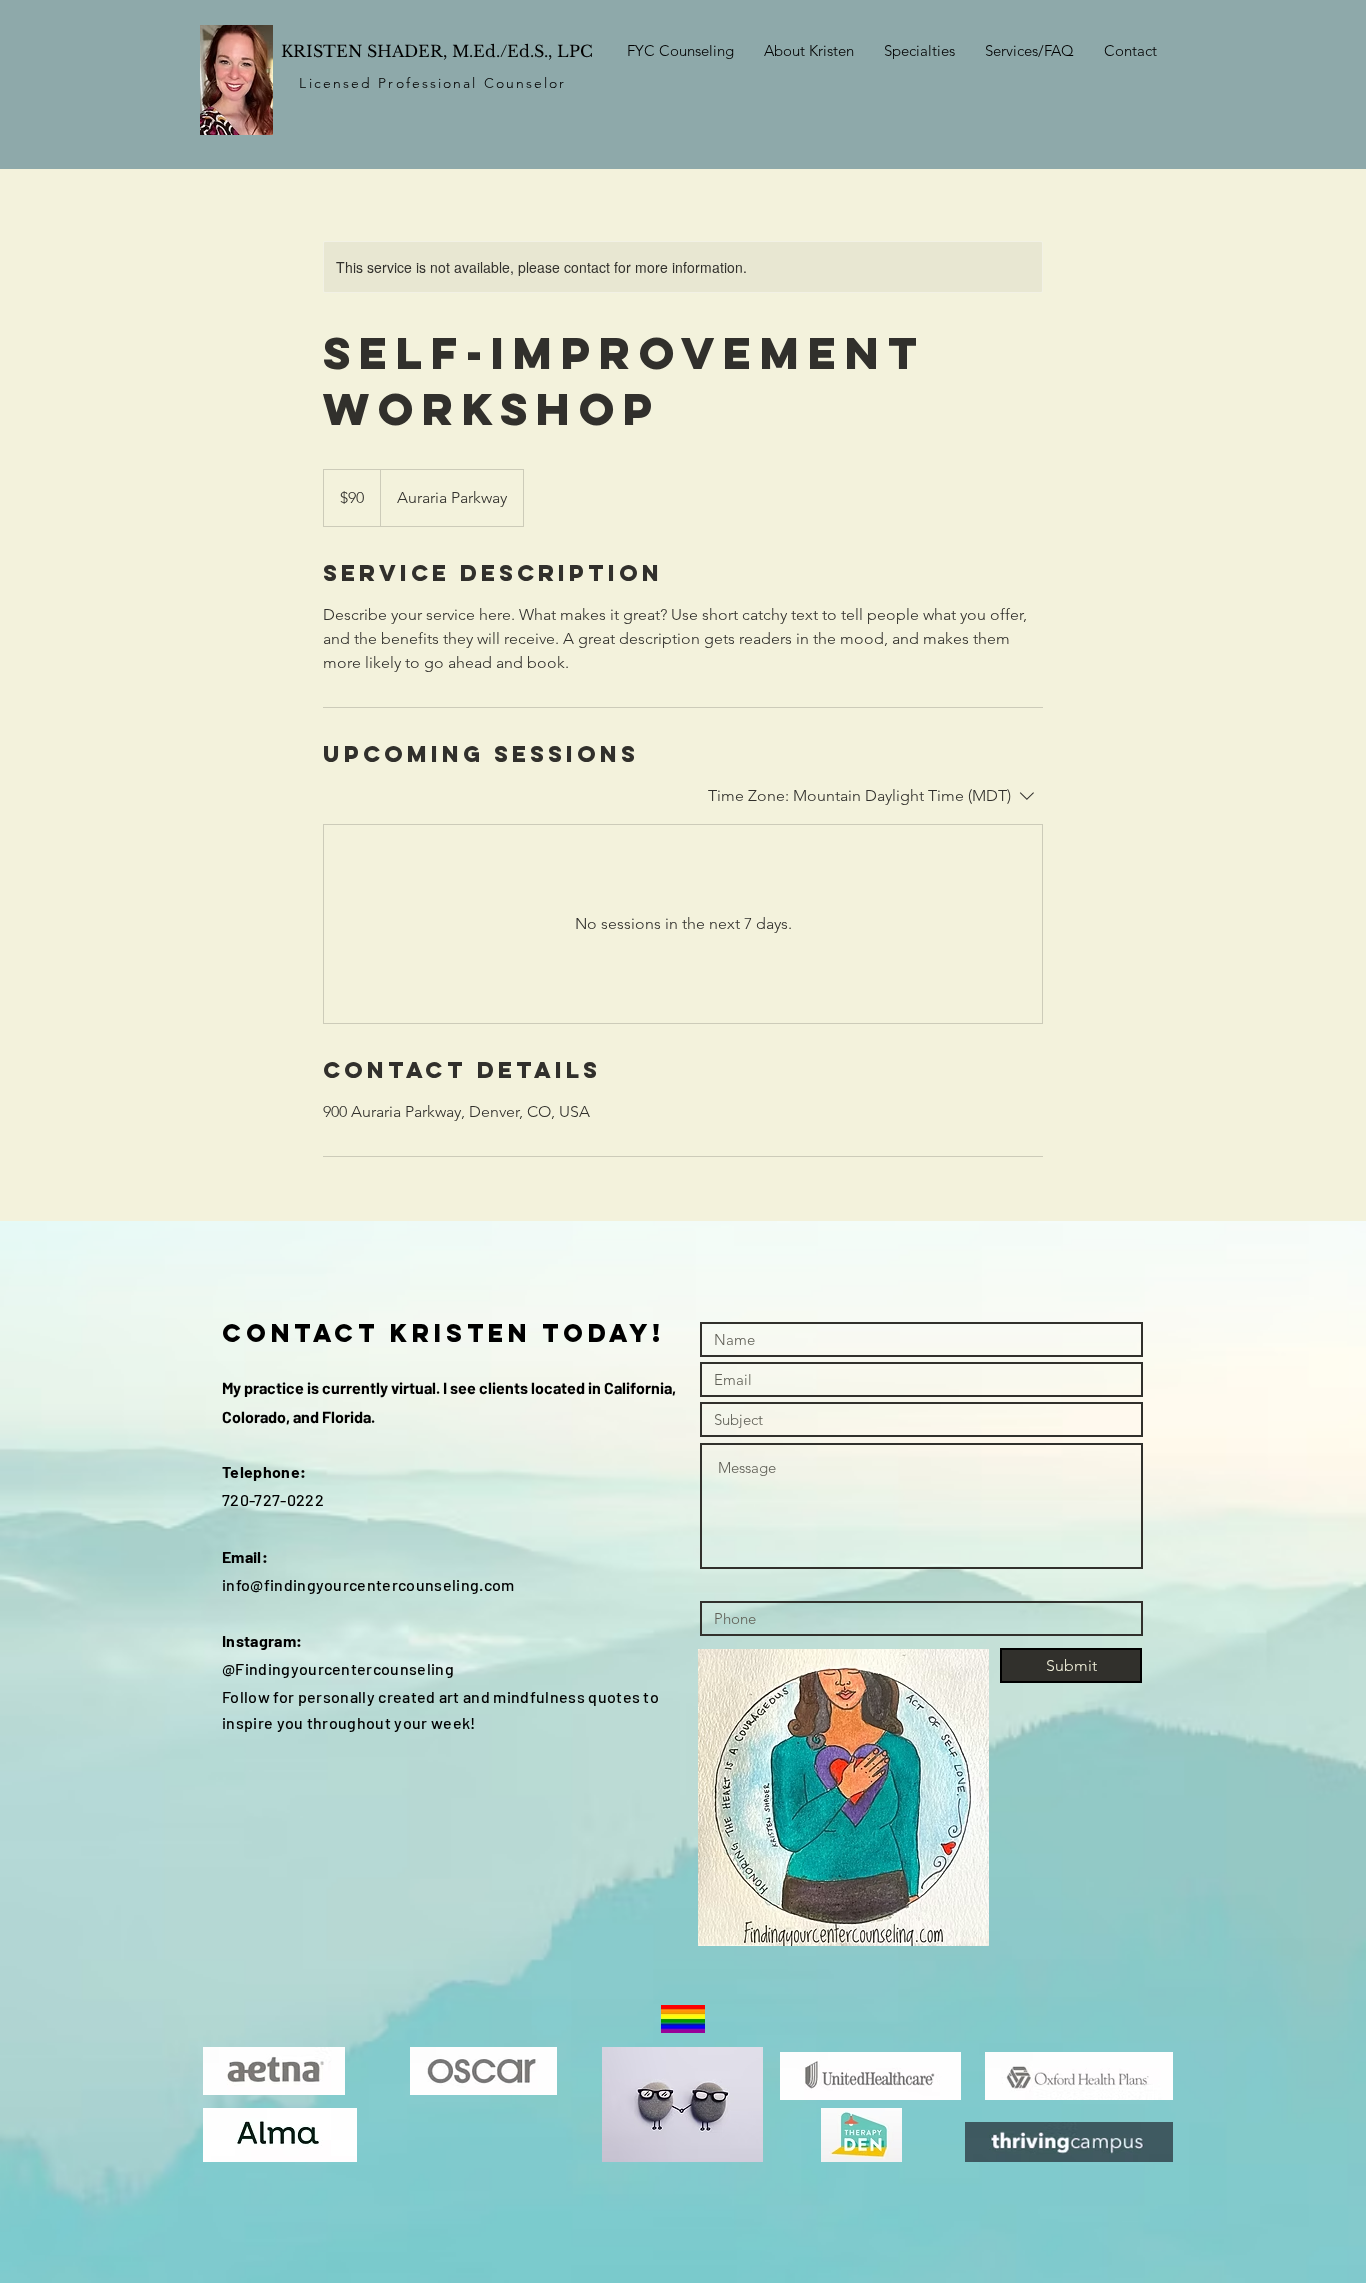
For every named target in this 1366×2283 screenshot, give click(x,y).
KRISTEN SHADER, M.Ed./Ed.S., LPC (437, 51)
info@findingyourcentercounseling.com (368, 1584)
